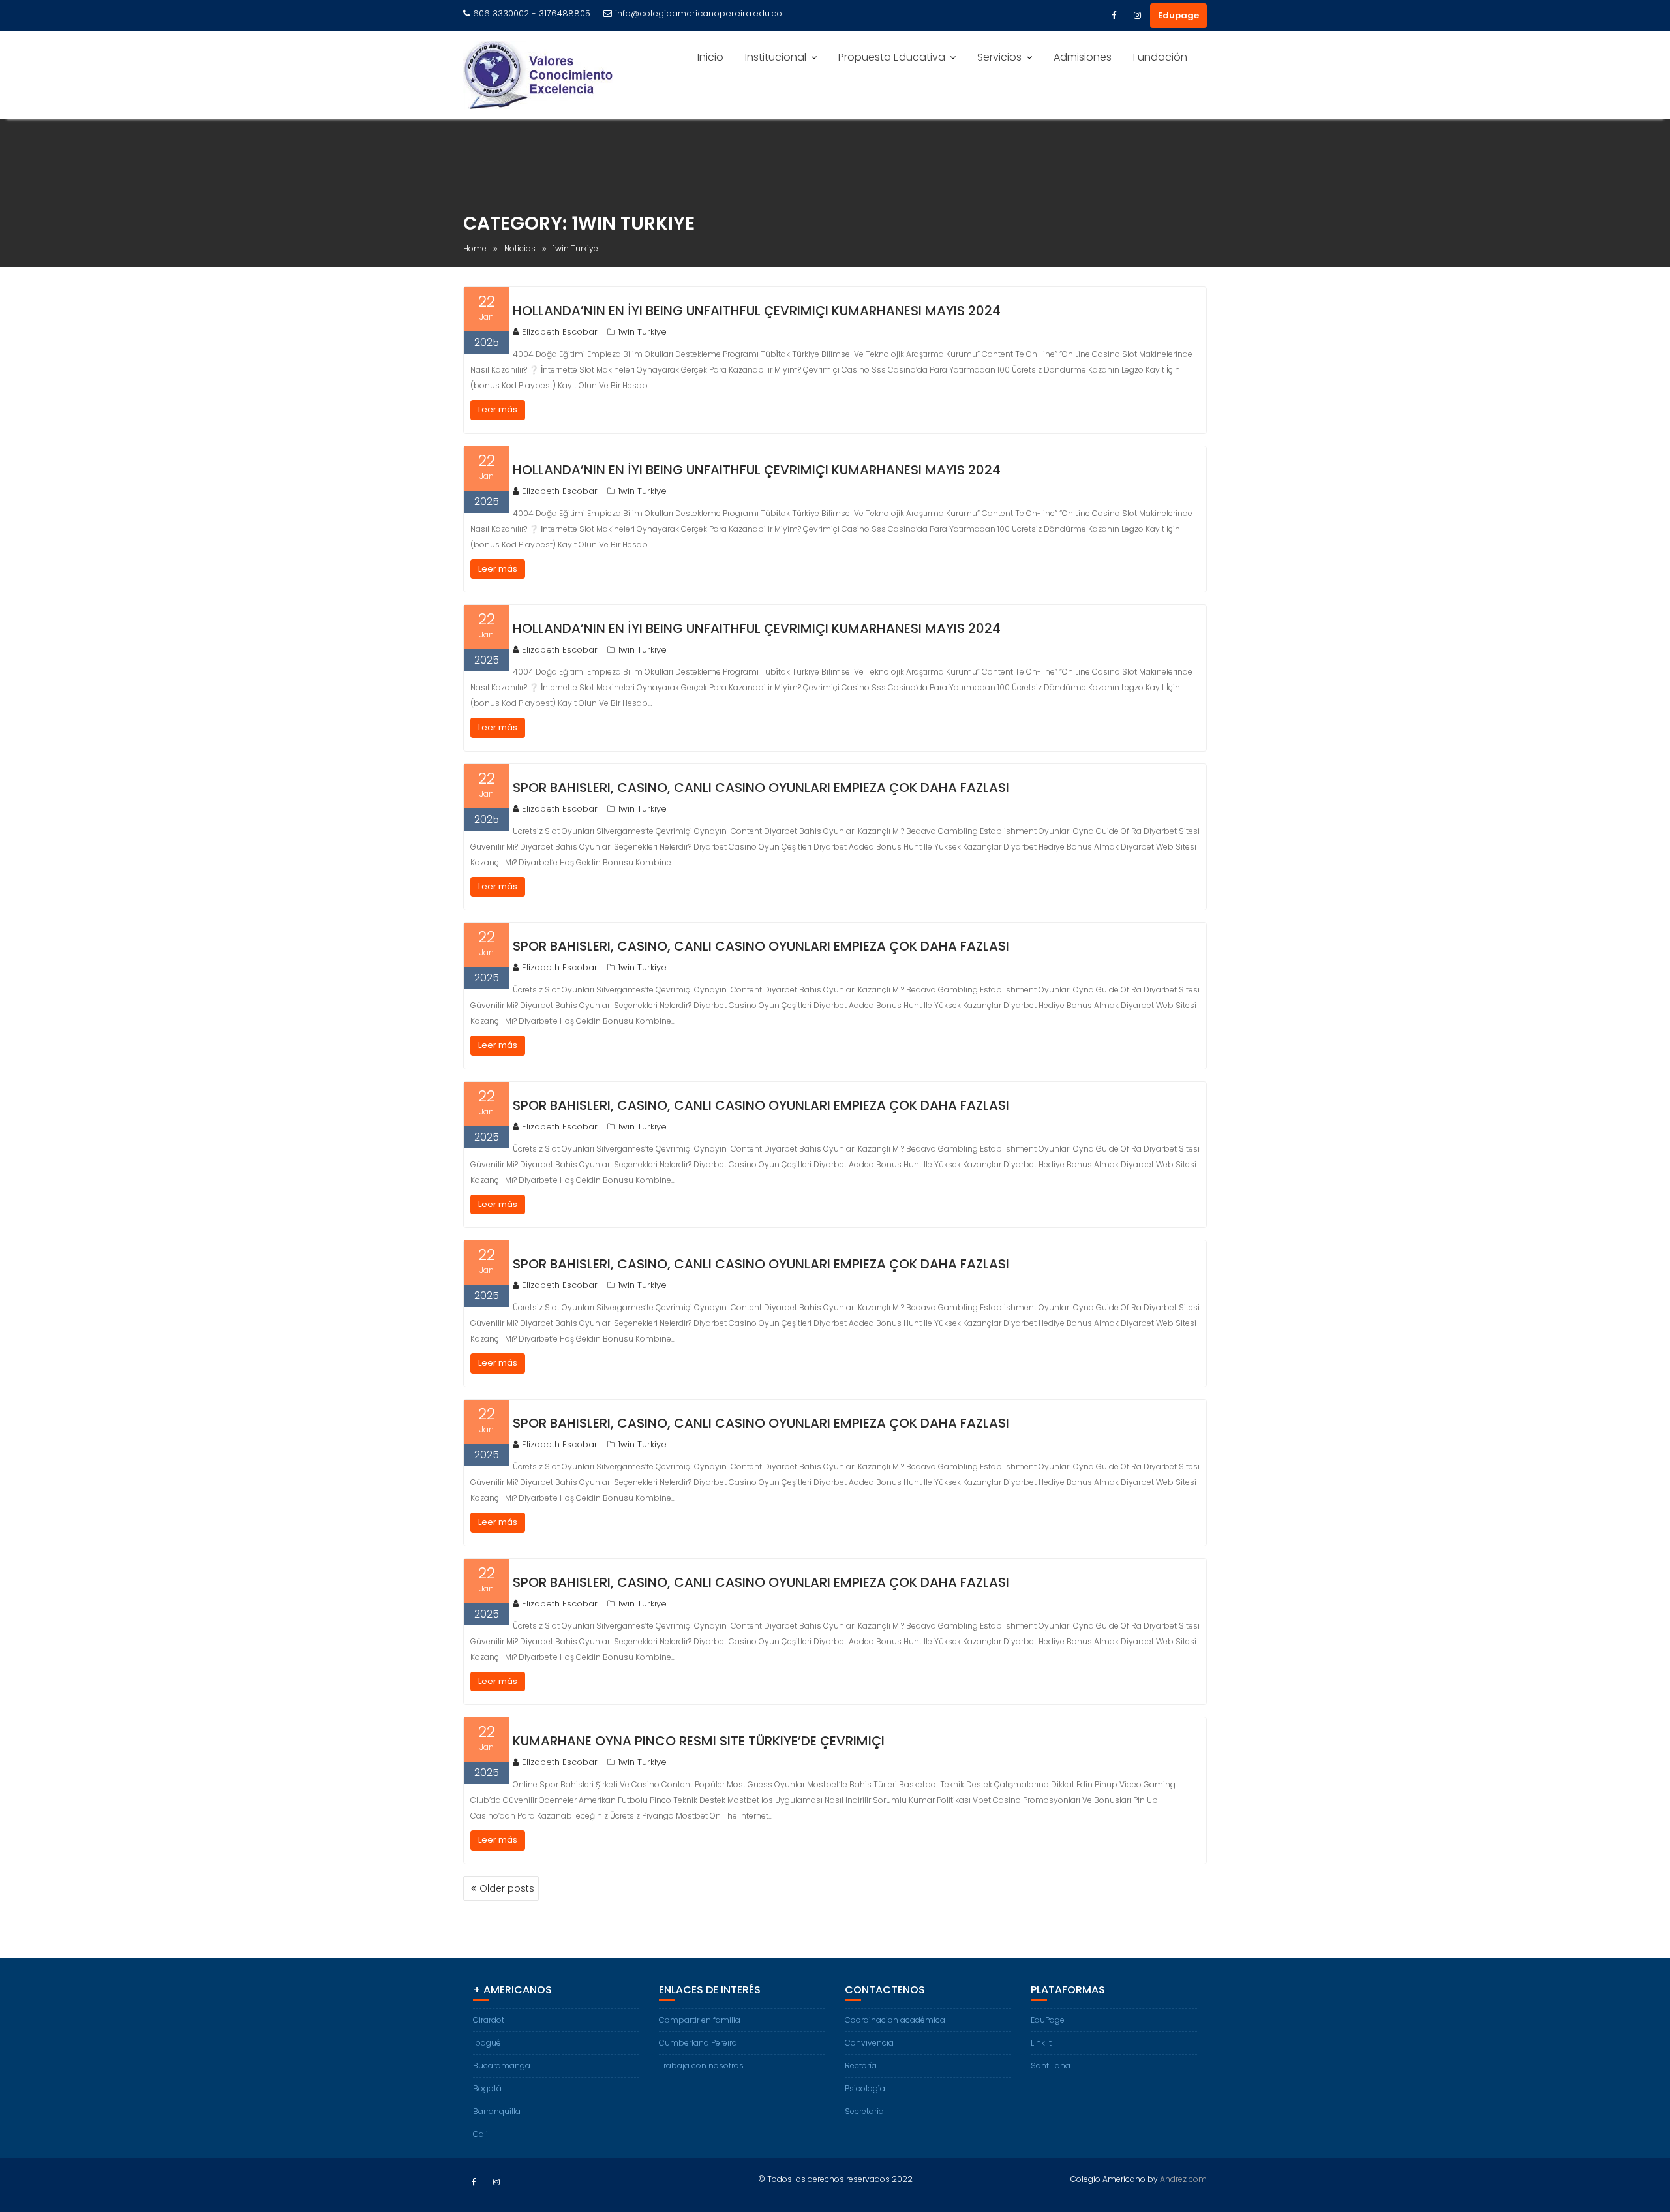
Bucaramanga (502, 2066)
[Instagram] (1137, 16)
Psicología (865, 2088)
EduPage (1048, 2020)
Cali (480, 2134)
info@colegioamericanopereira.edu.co (699, 13)
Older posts (507, 1888)
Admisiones (1083, 57)
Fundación (1160, 57)
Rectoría (861, 2066)
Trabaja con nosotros (701, 2066)
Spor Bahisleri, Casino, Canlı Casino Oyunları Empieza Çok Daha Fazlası (761, 788)
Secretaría (864, 2111)
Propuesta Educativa (892, 57)
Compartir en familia (700, 2020)
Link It (1041, 2043)
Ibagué (487, 2043)
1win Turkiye (642, 332)
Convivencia (869, 2043)
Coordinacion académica (895, 2020)
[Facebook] (1114, 16)
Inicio (710, 57)
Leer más (498, 409)
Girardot (489, 2020)
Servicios (999, 57)
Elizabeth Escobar (560, 332)
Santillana (1051, 2066)
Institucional (776, 57)
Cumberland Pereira (698, 2043)
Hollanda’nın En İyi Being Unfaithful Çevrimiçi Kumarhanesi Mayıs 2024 (757, 311)
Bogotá (487, 2088)
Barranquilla (497, 2111)
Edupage (1178, 15)
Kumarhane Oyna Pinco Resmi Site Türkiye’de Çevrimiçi (699, 1741)
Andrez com (1183, 2179)
